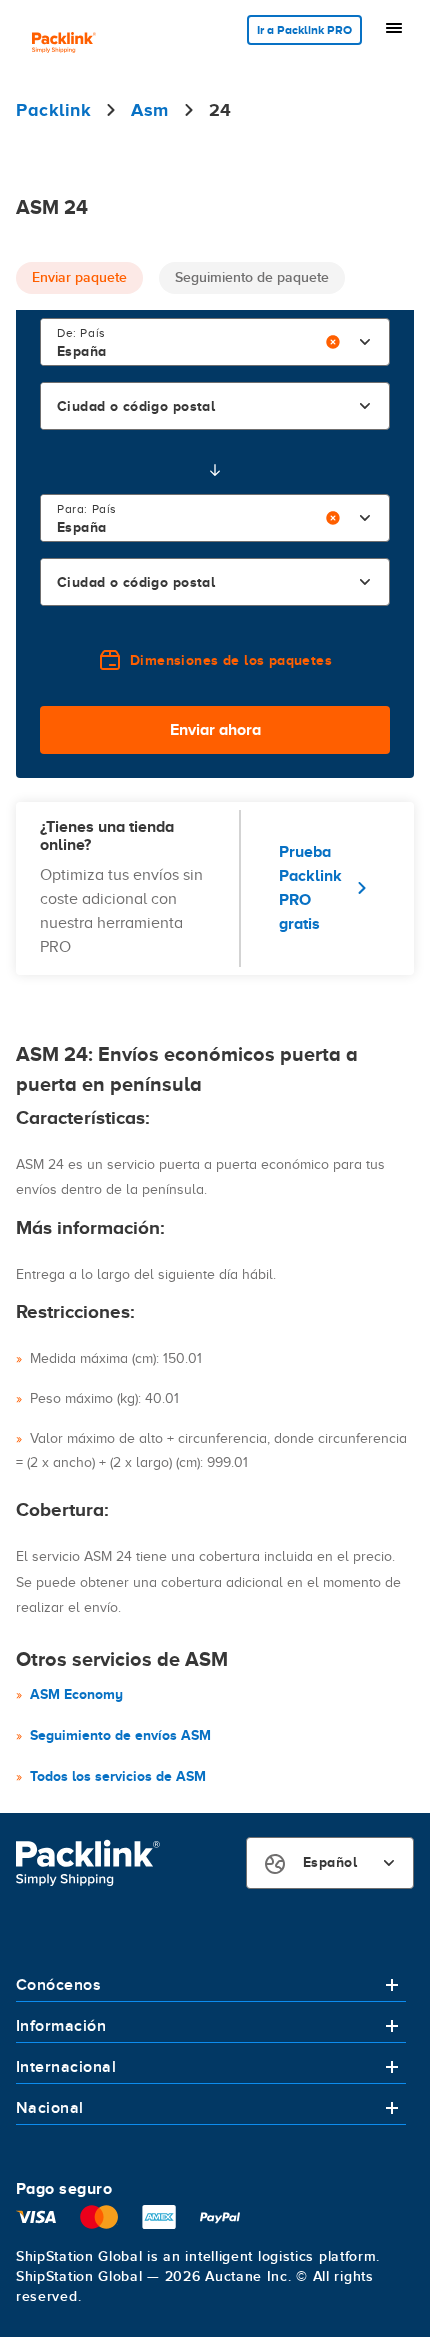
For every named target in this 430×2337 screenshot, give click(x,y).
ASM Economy (76, 1694)
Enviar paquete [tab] (79, 277)
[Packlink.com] (64, 44)
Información (61, 2026)
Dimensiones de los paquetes (231, 660)
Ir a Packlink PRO (304, 30)
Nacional (50, 2108)
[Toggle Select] (365, 342)
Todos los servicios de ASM (118, 1776)
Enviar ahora (215, 730)
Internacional (66, 2067)
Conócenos (58, 1985)
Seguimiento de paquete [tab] (252, 277)
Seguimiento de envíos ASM (120, 1735)
